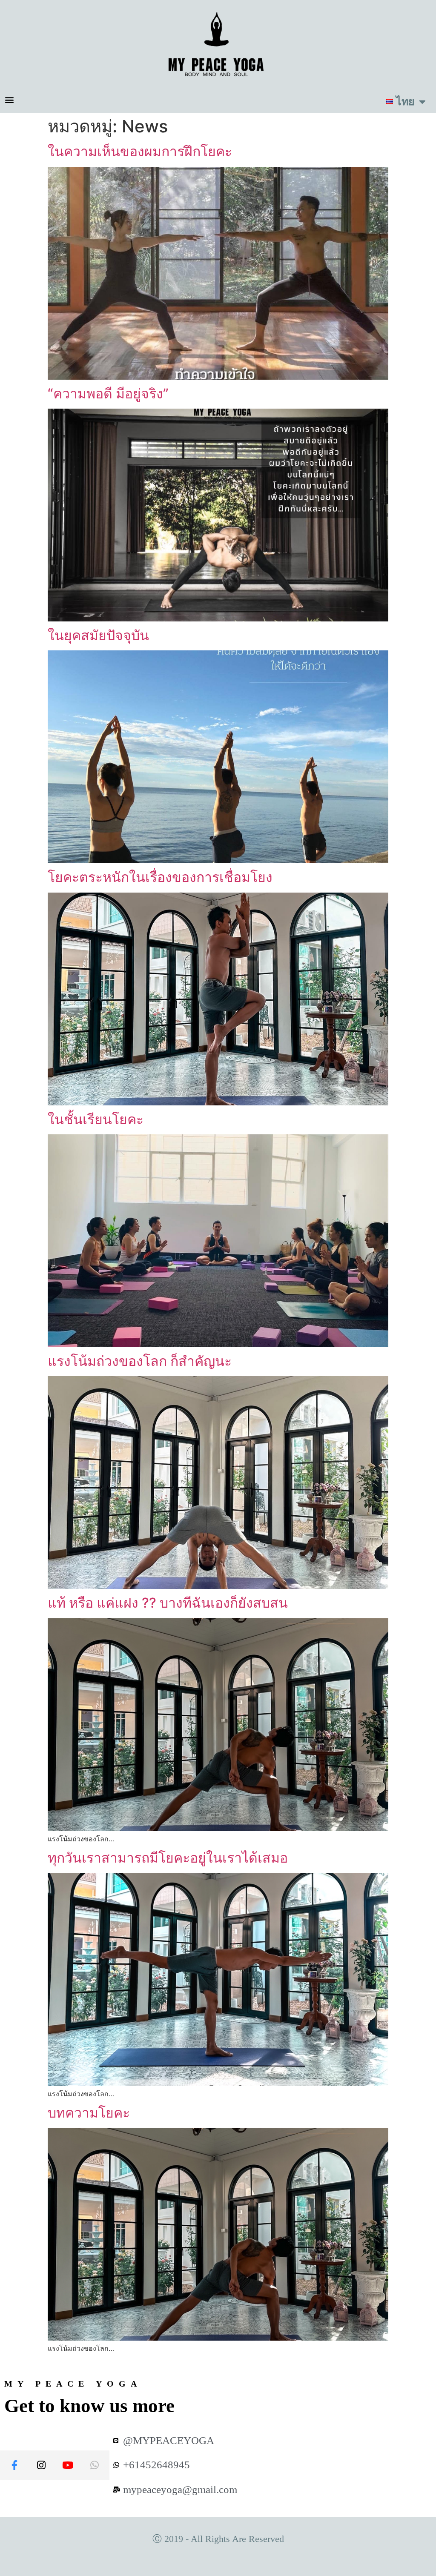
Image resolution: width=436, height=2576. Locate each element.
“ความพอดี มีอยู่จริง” (108, 394)
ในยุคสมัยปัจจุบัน (98, 635)
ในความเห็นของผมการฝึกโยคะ (140, 151)
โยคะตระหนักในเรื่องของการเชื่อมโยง (160, 877)
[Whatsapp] (95, 2465)
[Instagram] (41, 2465)
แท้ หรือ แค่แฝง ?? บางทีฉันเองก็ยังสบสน (168, 1603)
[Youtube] (68, 2465)
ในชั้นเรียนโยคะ (96, 1119)
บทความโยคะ (89, 2113)
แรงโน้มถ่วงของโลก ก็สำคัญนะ (140, 1361)
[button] (9, 99)
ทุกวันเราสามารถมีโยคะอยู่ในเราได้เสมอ (168, 1858)
